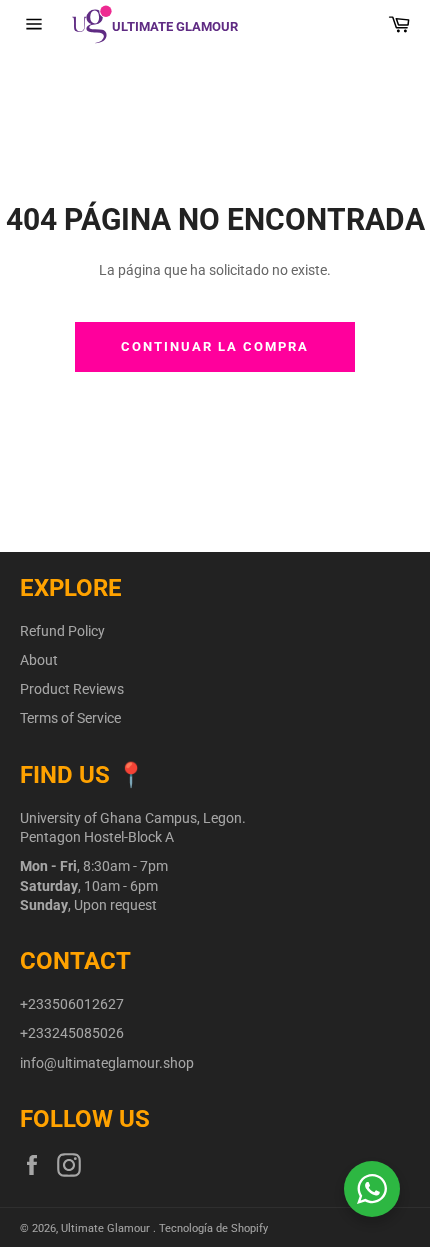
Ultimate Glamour (107, 1228)
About (39, 660)
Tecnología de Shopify (213, 1228)
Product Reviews (72, 689)
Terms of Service (70, 718)
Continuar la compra (214, 346)
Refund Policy (62, 631)
